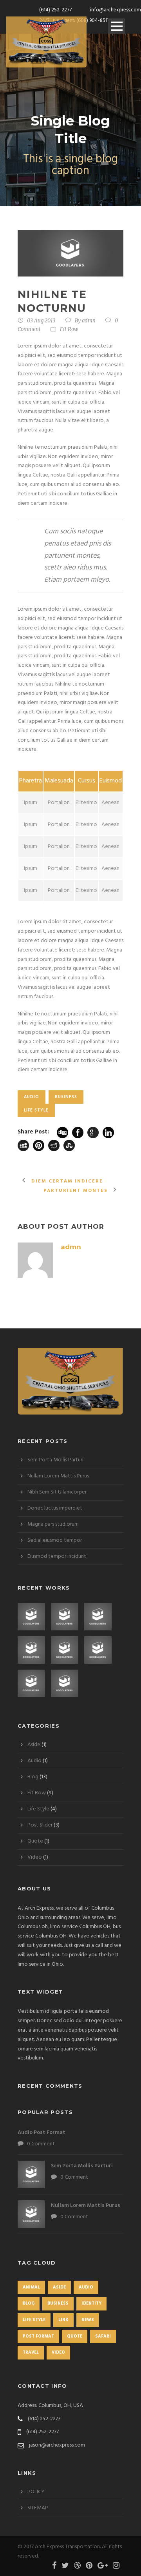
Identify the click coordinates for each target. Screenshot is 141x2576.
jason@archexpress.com (57, 2445)
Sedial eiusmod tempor (55, 1540)
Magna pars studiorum (53, 1524)
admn (89, 321)
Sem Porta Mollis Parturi (55, 1460)
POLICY (36, 2492)
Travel (31, 2352)
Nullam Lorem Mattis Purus (58, 1476)
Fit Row (69, 329)
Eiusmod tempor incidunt (57, 1556)
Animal (31, 2287)
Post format (38, 2336)
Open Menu (117, 26)
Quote (35, 1841)
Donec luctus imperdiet (55, 1508)
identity (91, 2303)
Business (66, 1097)
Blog (33, 1777)
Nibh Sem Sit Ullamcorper (57, 1492)
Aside (34, 1745)
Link (63, 2320)
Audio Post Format (42, 2133)
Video (35, 1857)
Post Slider (40, 1825)
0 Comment (41, 2144)
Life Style (36, 1110)
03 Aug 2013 (41, 321)
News (88, 2320)
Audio (32, 1097)
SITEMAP (38, 2508)
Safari (103, 2336)
